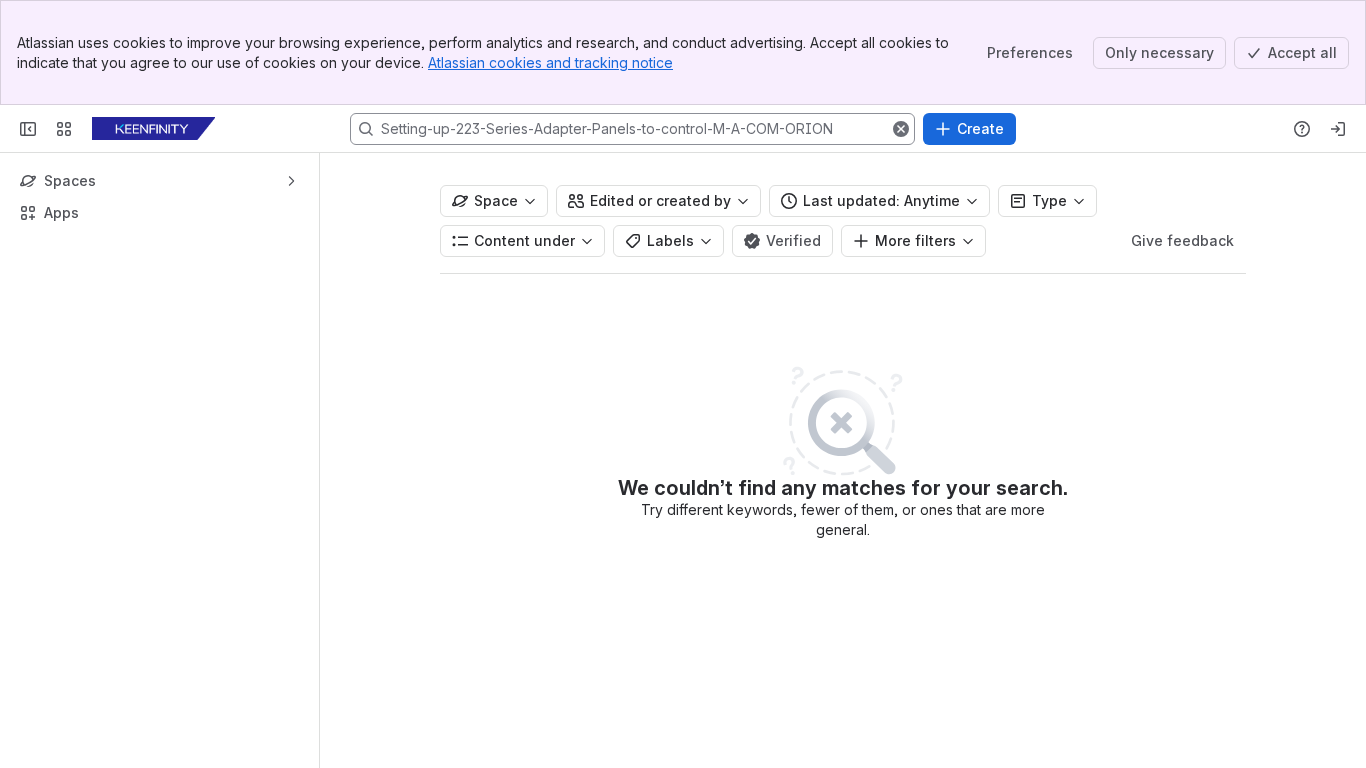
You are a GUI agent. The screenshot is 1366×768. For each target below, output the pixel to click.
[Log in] (1338, 129)
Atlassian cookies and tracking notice (550, 62)
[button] (901, 129)
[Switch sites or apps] (64, 129)
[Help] (1302, 129)
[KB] (153, 129)
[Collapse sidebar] (28, 129)
